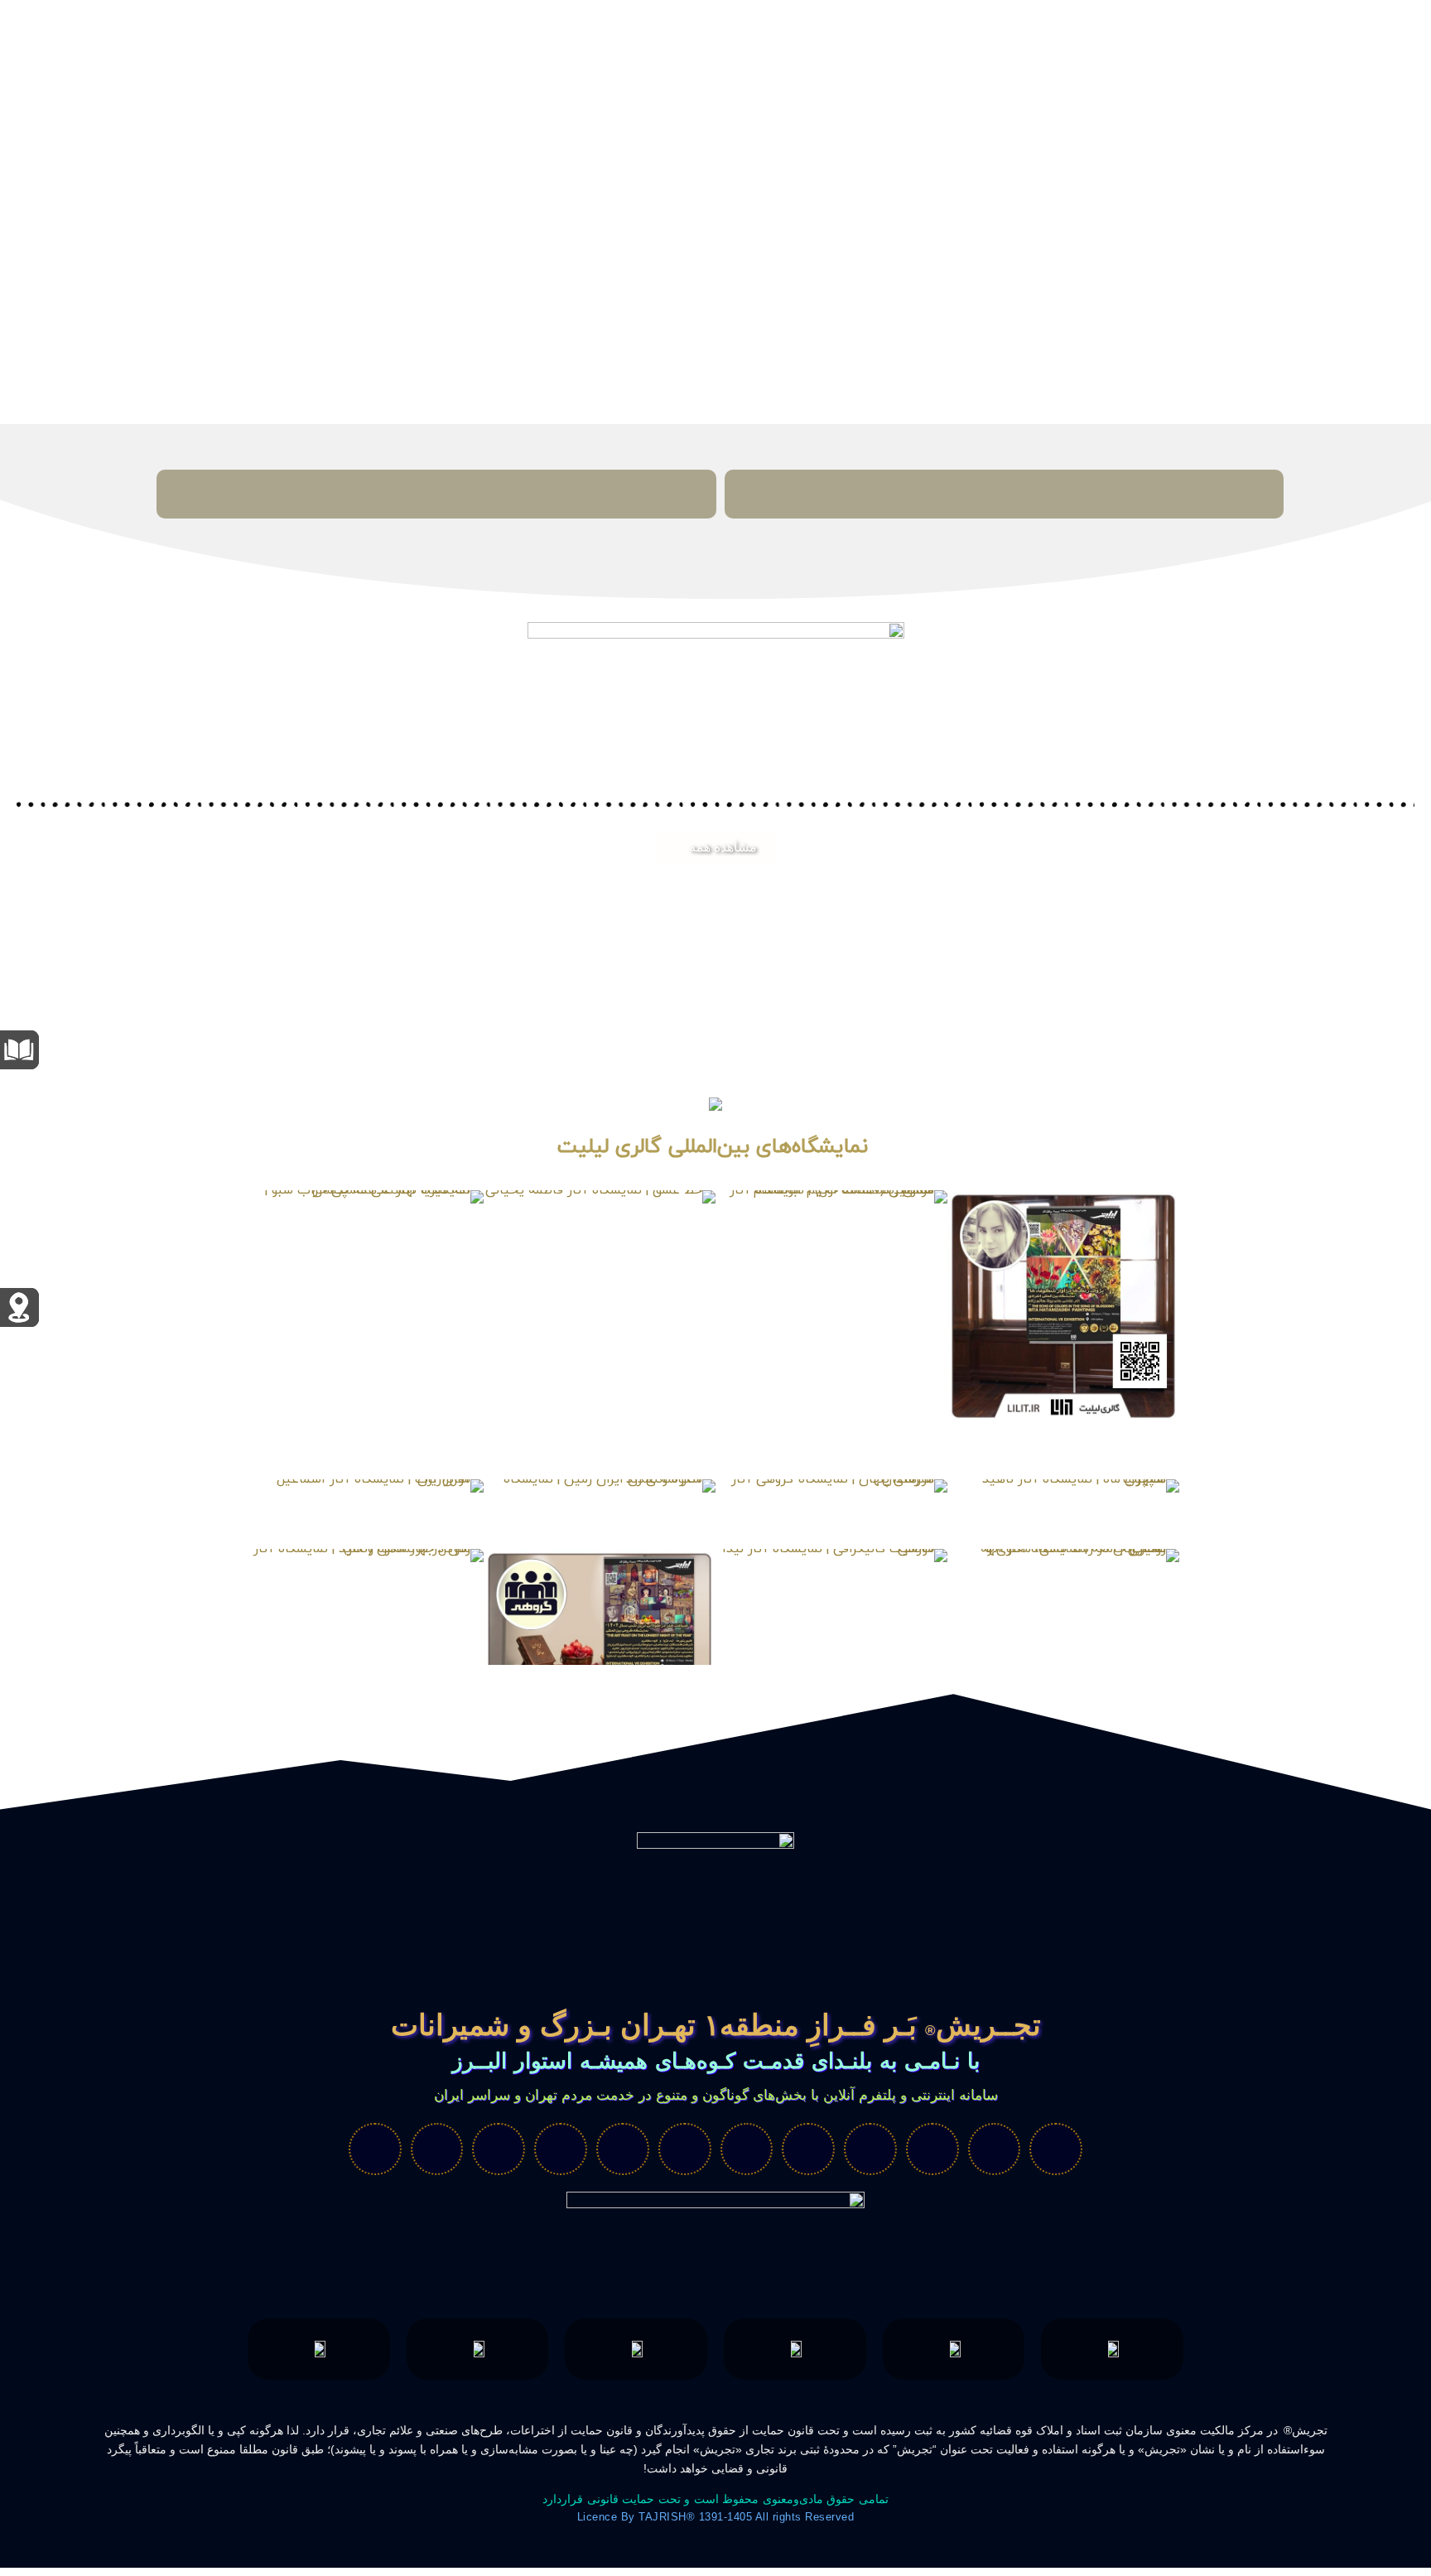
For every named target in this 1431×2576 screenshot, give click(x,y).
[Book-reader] (747, 2149)
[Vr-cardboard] (932, 2149)
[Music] (685, 2149)
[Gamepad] (623, 2149)
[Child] (995, 2149)
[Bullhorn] (437, 2149)
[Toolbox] (499, 2149)
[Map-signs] (870, 2149)
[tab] (1004, 494)
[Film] (1056, 2149)
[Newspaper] (375, 2149)
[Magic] (808, 2149)
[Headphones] (561, 2149)
